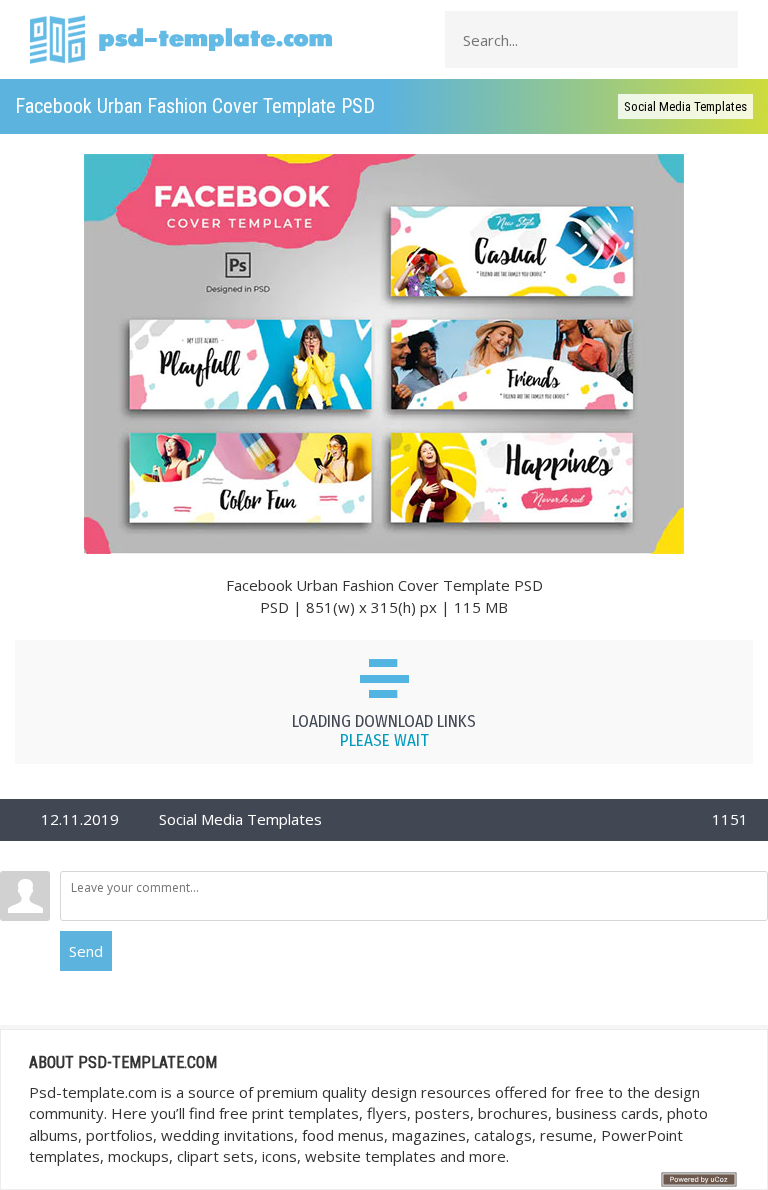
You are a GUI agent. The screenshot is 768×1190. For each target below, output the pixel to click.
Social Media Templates (685, 106)
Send (86, 951)
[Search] (717, 40)
